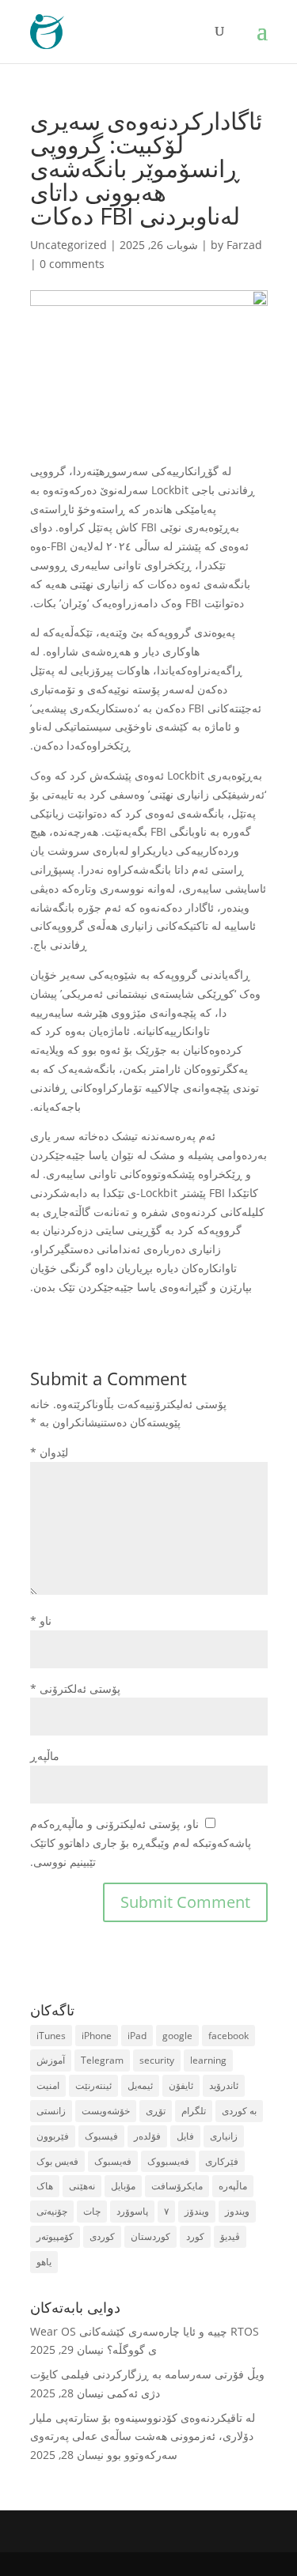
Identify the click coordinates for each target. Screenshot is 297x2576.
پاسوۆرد (132, 2211)
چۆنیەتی (52, 2211)
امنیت (48, 2085)
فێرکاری (222, 2161)
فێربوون (53, 2136)
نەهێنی (82, 2186)
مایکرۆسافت (177, 2186)
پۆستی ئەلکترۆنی (75, 1688)
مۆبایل (123, 2186)
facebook (228, 2036)
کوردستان (150, 2236)
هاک (45, 2186)
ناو (41, 1620)
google (177, 2036)
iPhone (97, 2036)
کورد (195, 2236)
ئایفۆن (181, 2085)
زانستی (51, 2111)
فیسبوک (101, 2136)
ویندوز (237, 2211)
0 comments (72, 264)
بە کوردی (239, 2111)
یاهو (44, 2262)
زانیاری (224, 2136)
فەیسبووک (168, 2161)
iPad (137, 2036)
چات (92, 2211)
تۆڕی (156, 2111)
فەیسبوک (113, 2161)
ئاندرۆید (224, 2085)
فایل (185, 2136)
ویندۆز (197, 2211)
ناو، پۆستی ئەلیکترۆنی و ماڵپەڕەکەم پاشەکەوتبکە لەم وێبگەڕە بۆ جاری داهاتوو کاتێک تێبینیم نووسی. (141, 1843)
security (157, 2060)
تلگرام (194, 2111)
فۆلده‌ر (147, 2136)
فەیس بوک (57, 2161)
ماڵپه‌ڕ (45, 1756)
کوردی (102, 2236)
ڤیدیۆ (230, 2236)
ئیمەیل (140, 2085)
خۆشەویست (106, 2111)
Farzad (244, 245)
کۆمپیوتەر (55, 2236)
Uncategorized (69, 245)
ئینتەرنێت (93, 2085)
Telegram (102, 2060)
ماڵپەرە (233, 2186)
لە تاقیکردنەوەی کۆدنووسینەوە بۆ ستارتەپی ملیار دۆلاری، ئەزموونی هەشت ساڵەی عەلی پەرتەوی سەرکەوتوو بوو (143, 2436)
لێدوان (49, 1452)
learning (208, 2060)
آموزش (51, 2060)
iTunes (51, 2036)
